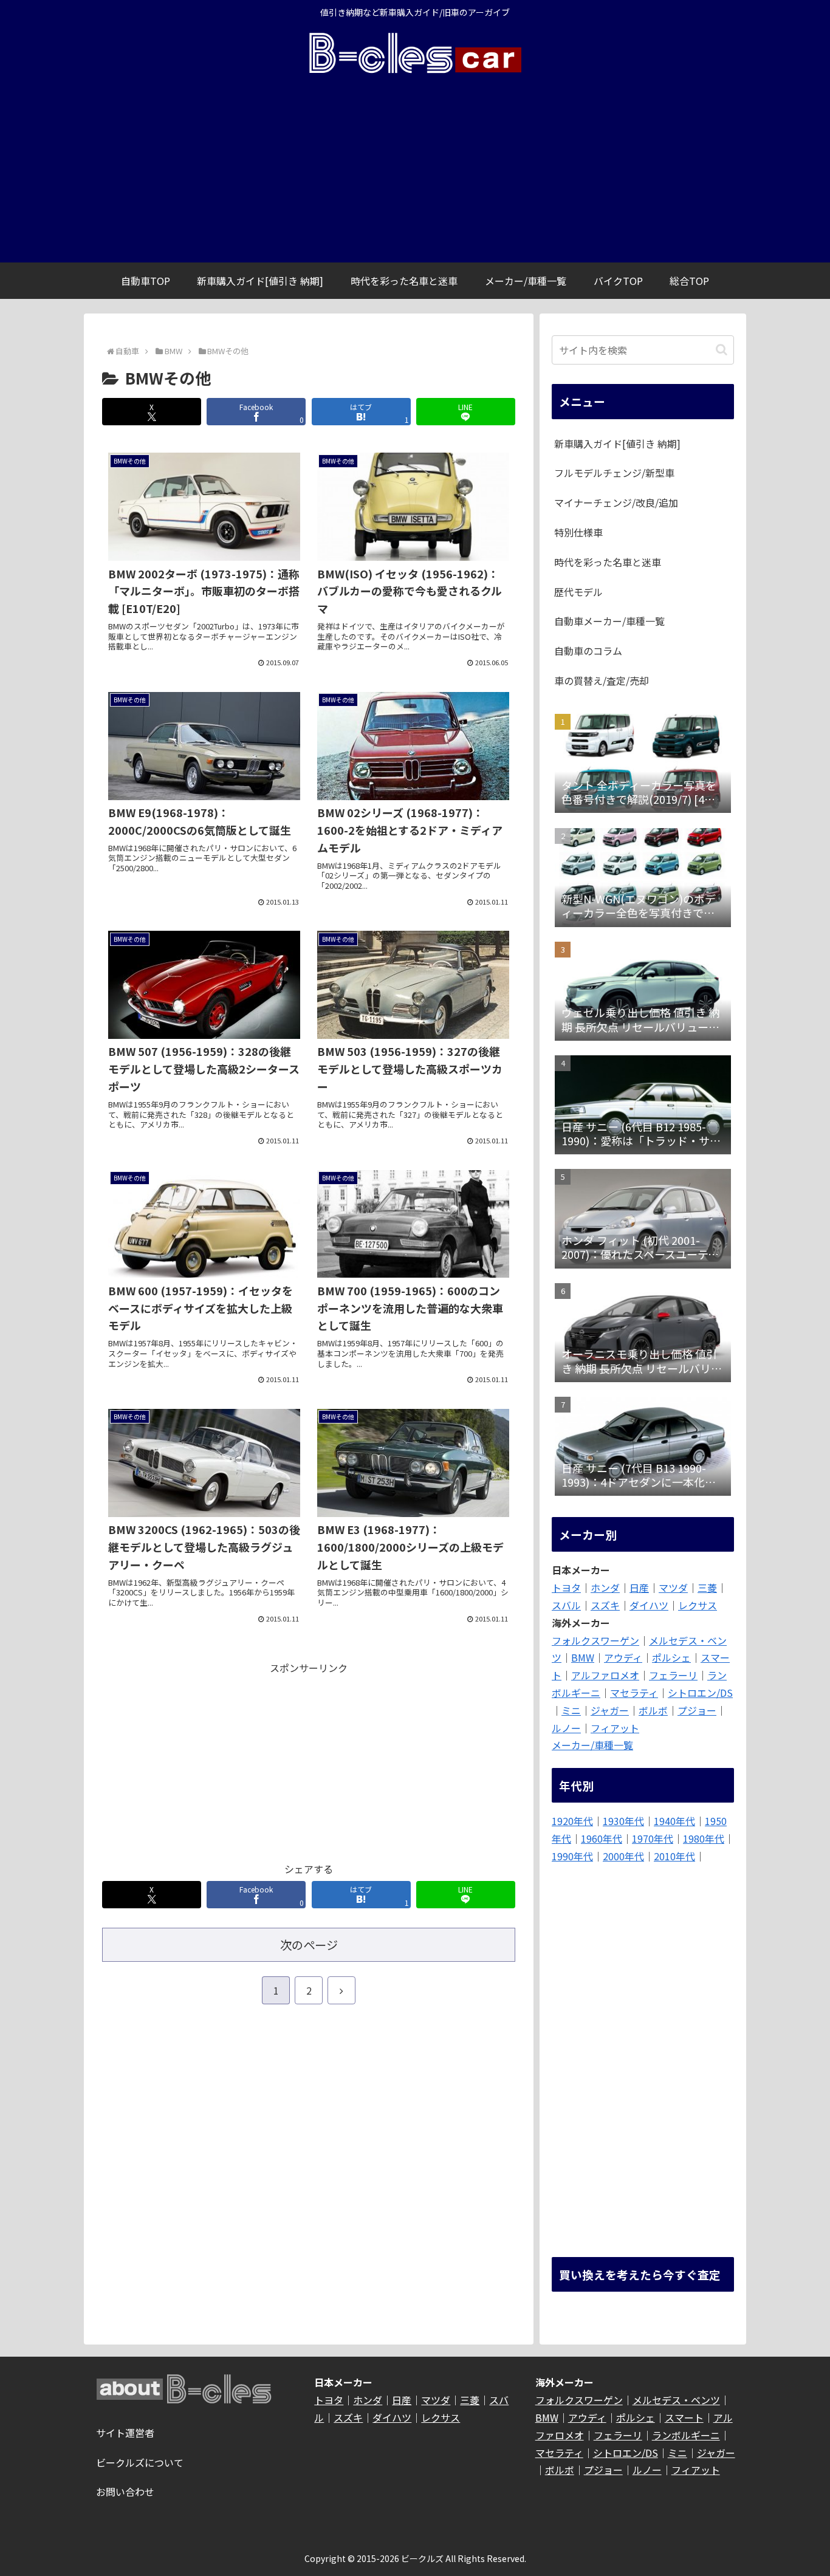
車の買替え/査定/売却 (602, 680)
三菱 (707, 1588)
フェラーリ (673, 1675)
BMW (583, 1657)
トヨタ (566, 1588)
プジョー (697, 1710)
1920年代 (572, 1821)
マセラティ (634, 1693)
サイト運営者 (125, 2433)
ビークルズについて (140, 2462)
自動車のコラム (588, 651)
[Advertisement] (415, 171)
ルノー (566, 1728)
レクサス (698, 1605)
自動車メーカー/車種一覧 (609, 621)
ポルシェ (671, 1657)
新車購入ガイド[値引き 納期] (617, 444)
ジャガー (610, 1710)
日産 (639, 1588)
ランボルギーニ (686, 2435)
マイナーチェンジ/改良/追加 (616, 502)
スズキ (605, 1605)
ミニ (571, 1710)
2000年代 (623, 1856)
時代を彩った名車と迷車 (608, 562)
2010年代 (674, 1856)
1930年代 (623, 1821)
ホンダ (605, 1588)
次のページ (309, 1945)
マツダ (673, 1588)
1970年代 (653, 1838)
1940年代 (674, 1821)
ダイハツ (649, 1605)
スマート (684, 2417)
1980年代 (704, 1838)
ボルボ (653, 1710)
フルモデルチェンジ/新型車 (614, 473)
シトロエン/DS (700, 1693)
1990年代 (572, 1856)
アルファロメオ (605, 1675)
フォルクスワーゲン (595, 1640)
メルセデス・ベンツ (676, 2400)
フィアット (615, 1728)
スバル (566, 1605)
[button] (722, 350)
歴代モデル (578, 592)
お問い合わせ (125, 2492)
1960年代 (602, 1838)
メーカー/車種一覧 (592, 1745)
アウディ (623, 1657)
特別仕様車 (578, 532)
